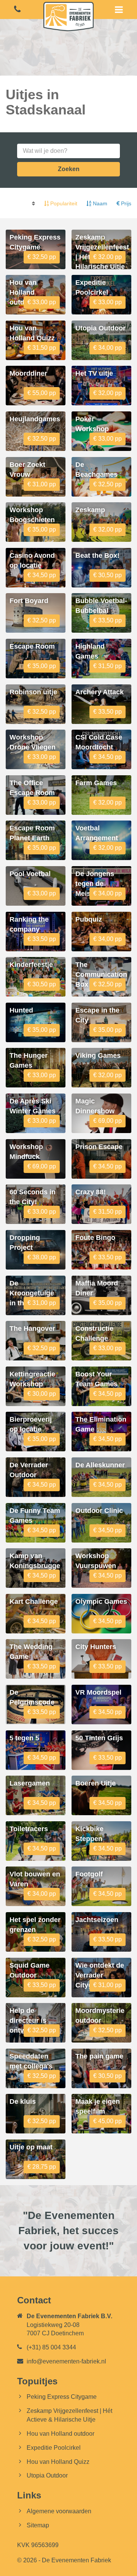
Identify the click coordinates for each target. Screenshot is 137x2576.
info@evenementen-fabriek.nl (66, 2361)
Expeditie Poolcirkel (54, 2448)
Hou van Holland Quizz (58, 2462)
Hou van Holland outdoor (61, 2434)
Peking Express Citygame (62, 2397)
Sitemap (38, 2525)
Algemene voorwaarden (59, 2511)
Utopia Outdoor (47, 2475)
